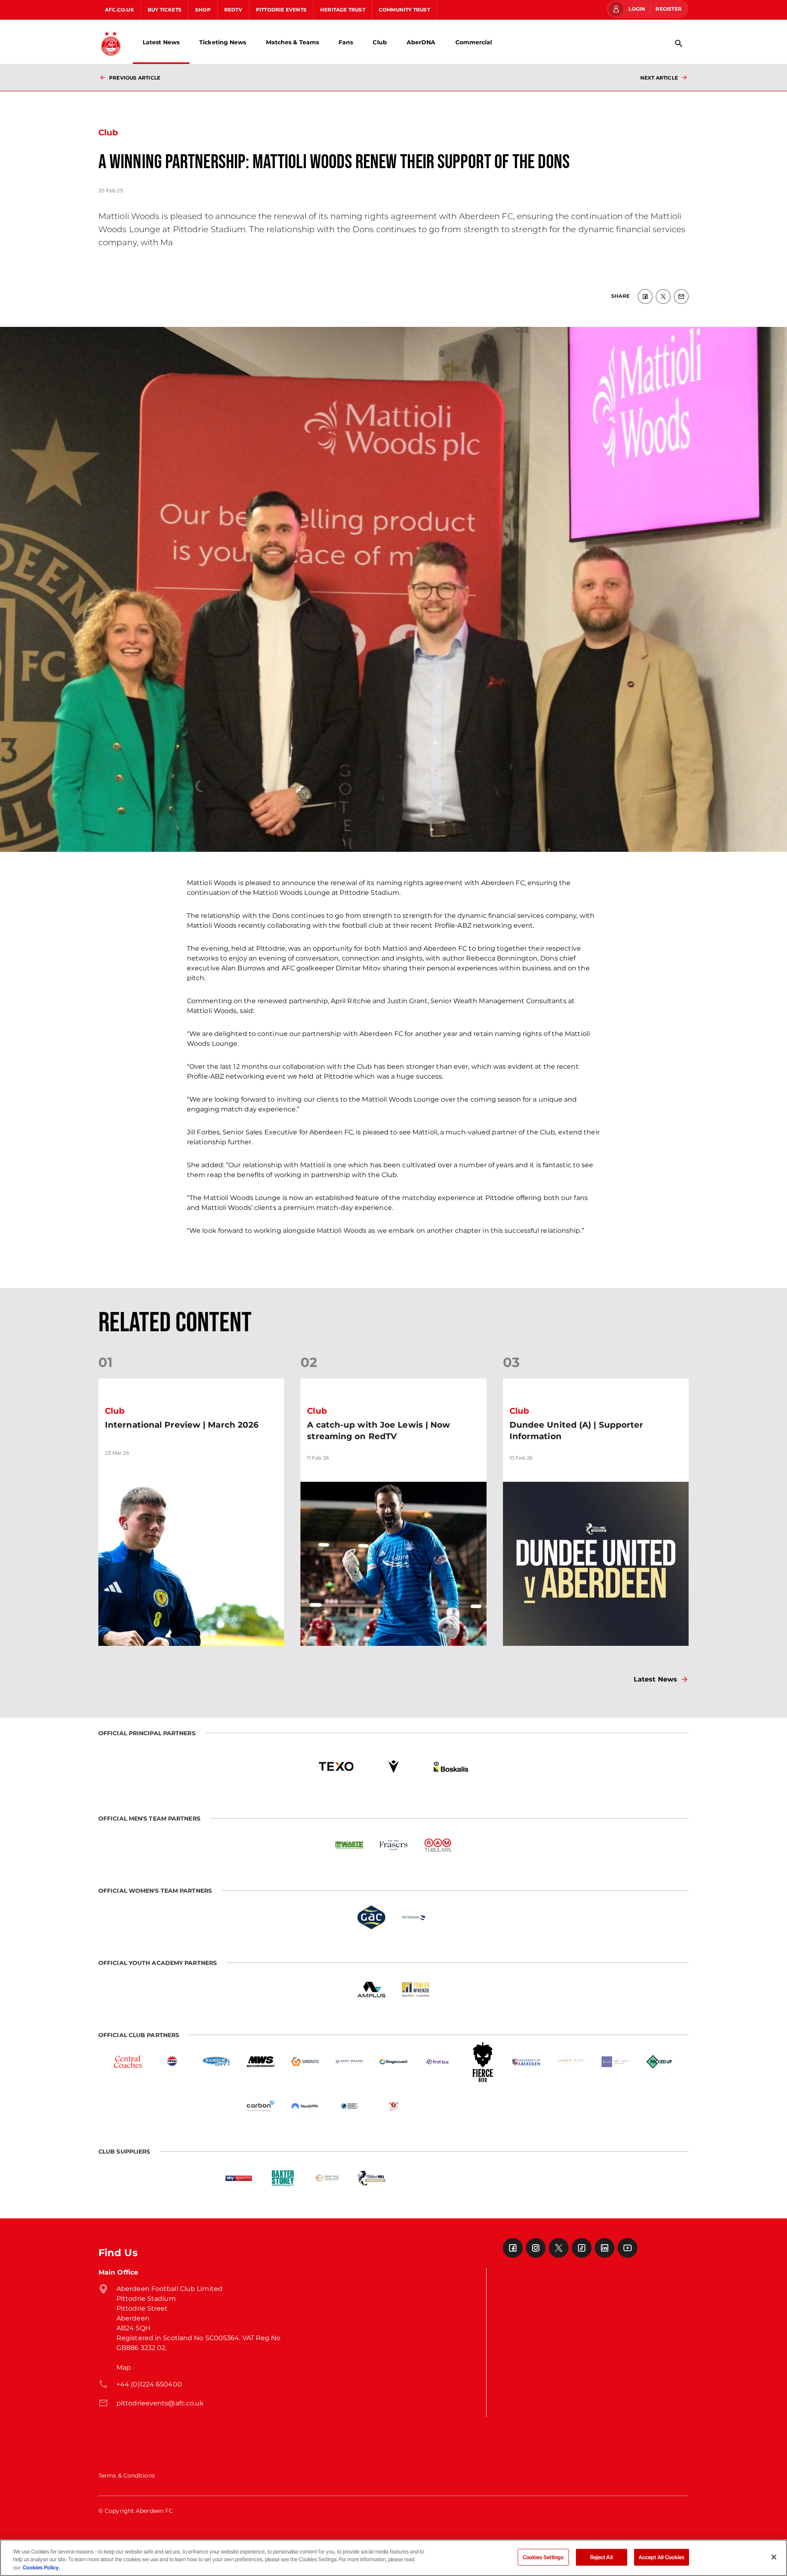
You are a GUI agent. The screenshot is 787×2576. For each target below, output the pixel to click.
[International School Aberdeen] (438, 2106)
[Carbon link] (261, 2106)
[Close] (774, 2557)
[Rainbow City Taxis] (216, 2062)
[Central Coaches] (128, 2062)
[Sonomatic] (305, 2062)
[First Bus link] (438, 2062)
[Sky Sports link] (239, 2178)
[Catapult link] (460, 2178)
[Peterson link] (416, 1917)
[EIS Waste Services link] (349, 1845)
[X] (559, 2248)
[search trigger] (679, 43)
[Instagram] (536, 2248)
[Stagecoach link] (393, 2062)
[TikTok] (582, 2248)
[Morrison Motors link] (327, 2178)
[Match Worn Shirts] (261, 2062)
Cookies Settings (543, 2557)
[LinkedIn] (605, 2248)
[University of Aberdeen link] (526, 2062)
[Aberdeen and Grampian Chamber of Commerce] (349, 2106)
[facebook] (645, 297)
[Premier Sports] (548, 2178)
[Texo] (336, 1766)
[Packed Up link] (659, 2062)
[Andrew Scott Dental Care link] (571, 2062)
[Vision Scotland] (526, 2106)
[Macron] (393, 1766)
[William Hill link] (371, 2178)
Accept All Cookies (662, 2557)
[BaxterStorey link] (283, 2178)
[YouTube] (628, 2248)
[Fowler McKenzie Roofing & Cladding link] (416, 1990)
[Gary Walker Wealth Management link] (349, 2062)
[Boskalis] (451, 1766)
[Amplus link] (371, 1990)
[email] (681, 297)
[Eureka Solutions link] (504, 2178)
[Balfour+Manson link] (615, 2062)
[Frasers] (393, 1845)
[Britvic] (172, 2062)
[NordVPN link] (305, 2106)
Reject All (602, 2557)
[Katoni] (482, 2106)
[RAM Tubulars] (438, 1845)
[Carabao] (393, 2106)
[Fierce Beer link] (482, 2062)
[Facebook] (513, 2248)
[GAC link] (371, 1917)
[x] (663, 297)
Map (124, 2367)
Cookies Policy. (41, 2567)
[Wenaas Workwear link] (416, 2178)
